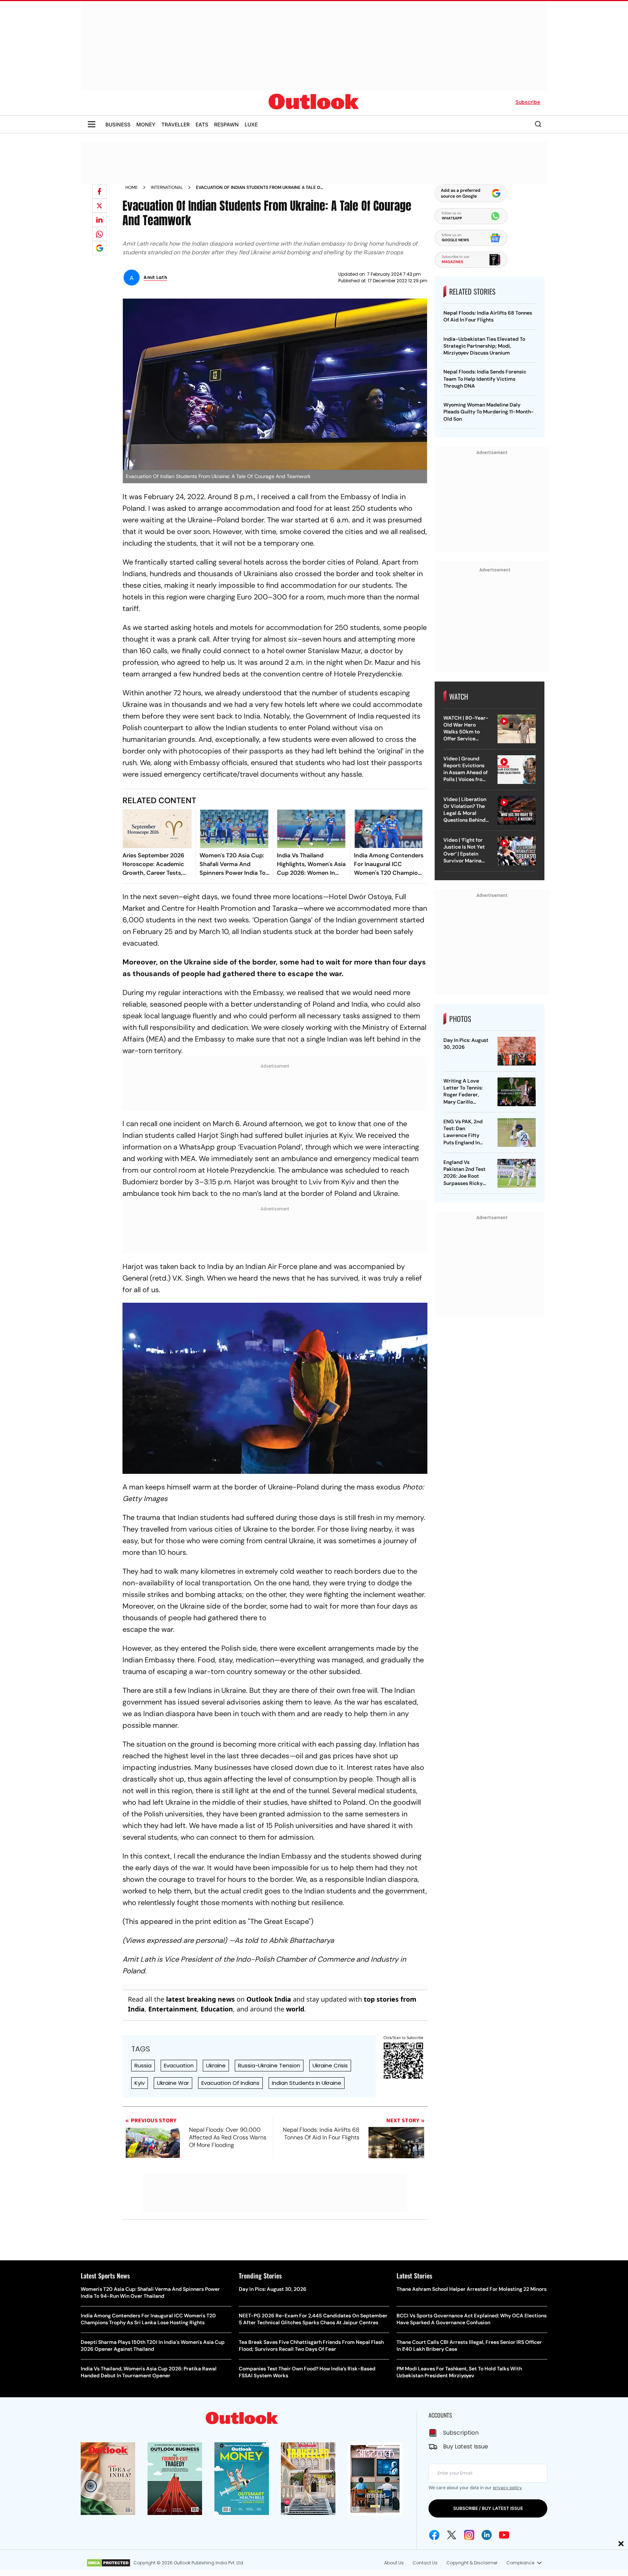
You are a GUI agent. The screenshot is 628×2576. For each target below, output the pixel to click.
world (295, 2009)
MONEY (146, 124)
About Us (394, 2563)
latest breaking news (200, 1999)
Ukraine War (173, 2083)
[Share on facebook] (100, 191)
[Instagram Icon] (469, 2535)
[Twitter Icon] (452, 2535)
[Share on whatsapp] (100, 234)
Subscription (461, 2433)
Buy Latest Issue (466, 2446)
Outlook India (269, 1999)
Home (132, 187)
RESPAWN (226, 124)
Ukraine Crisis (330, 2065)
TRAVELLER (176, 124)
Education (217, 2009)
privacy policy (507, 2488)
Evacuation (179, 2065)
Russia (143, 2065)
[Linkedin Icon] (487, 2535)
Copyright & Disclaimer (472, 2563)
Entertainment (173, 2009)
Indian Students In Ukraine (307, 2083)
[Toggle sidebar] (92, 124)
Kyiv (140, 2083)
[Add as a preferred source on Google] (100, 248)
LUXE (251, 124)
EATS (202, 124)
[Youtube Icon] (504, 2535)
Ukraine (216, 2065)
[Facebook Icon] (434, 2535)
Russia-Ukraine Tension (269, 2065)
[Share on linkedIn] (100, 220)
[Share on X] (100, 206)
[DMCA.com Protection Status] (108, 2563)
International (167, 187)
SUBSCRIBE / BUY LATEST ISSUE (488, 2508)
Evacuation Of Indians (230, 2083)
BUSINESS (118, 124)
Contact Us (425, 2563)
